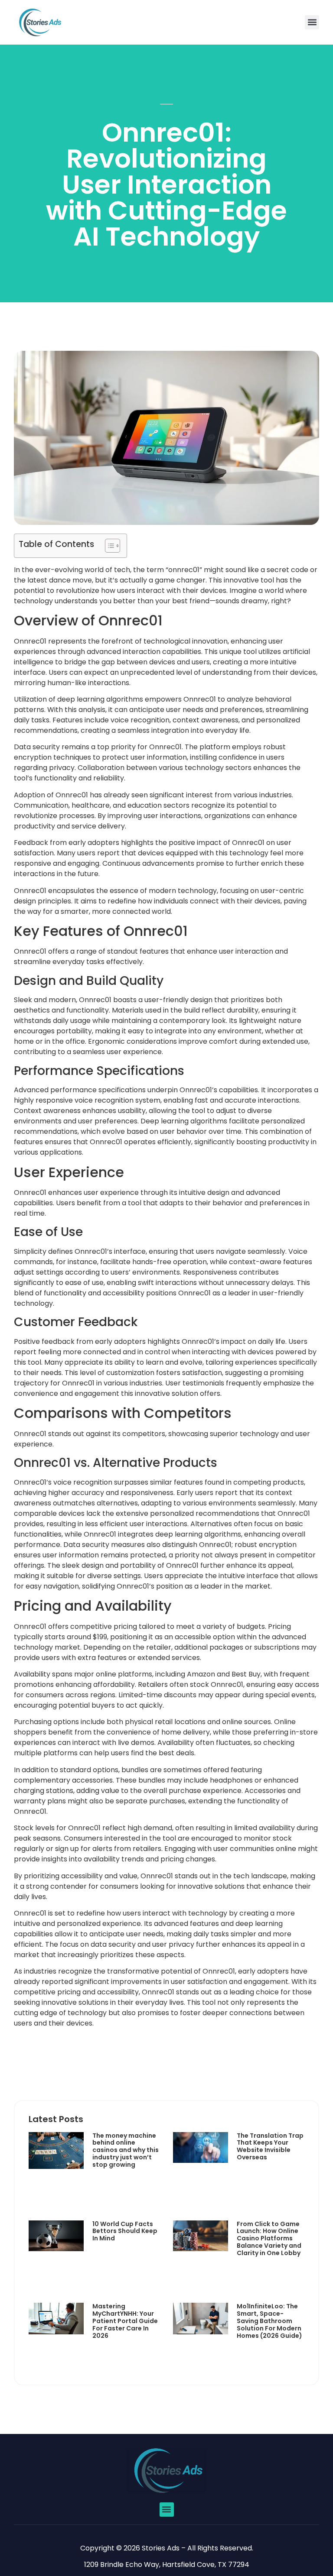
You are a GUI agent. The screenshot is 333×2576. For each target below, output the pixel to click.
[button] (312, 22)
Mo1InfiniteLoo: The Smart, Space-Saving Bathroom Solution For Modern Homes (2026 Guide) (269, 2321)
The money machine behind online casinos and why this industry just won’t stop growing (126, 2150)
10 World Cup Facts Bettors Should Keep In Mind (125, 2231)
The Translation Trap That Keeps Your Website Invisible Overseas (270, 2146)
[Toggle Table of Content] (108, 546)
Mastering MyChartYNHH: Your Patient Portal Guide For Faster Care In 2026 (125, 2321)
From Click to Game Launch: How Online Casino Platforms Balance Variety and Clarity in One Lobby (269, 2238)
